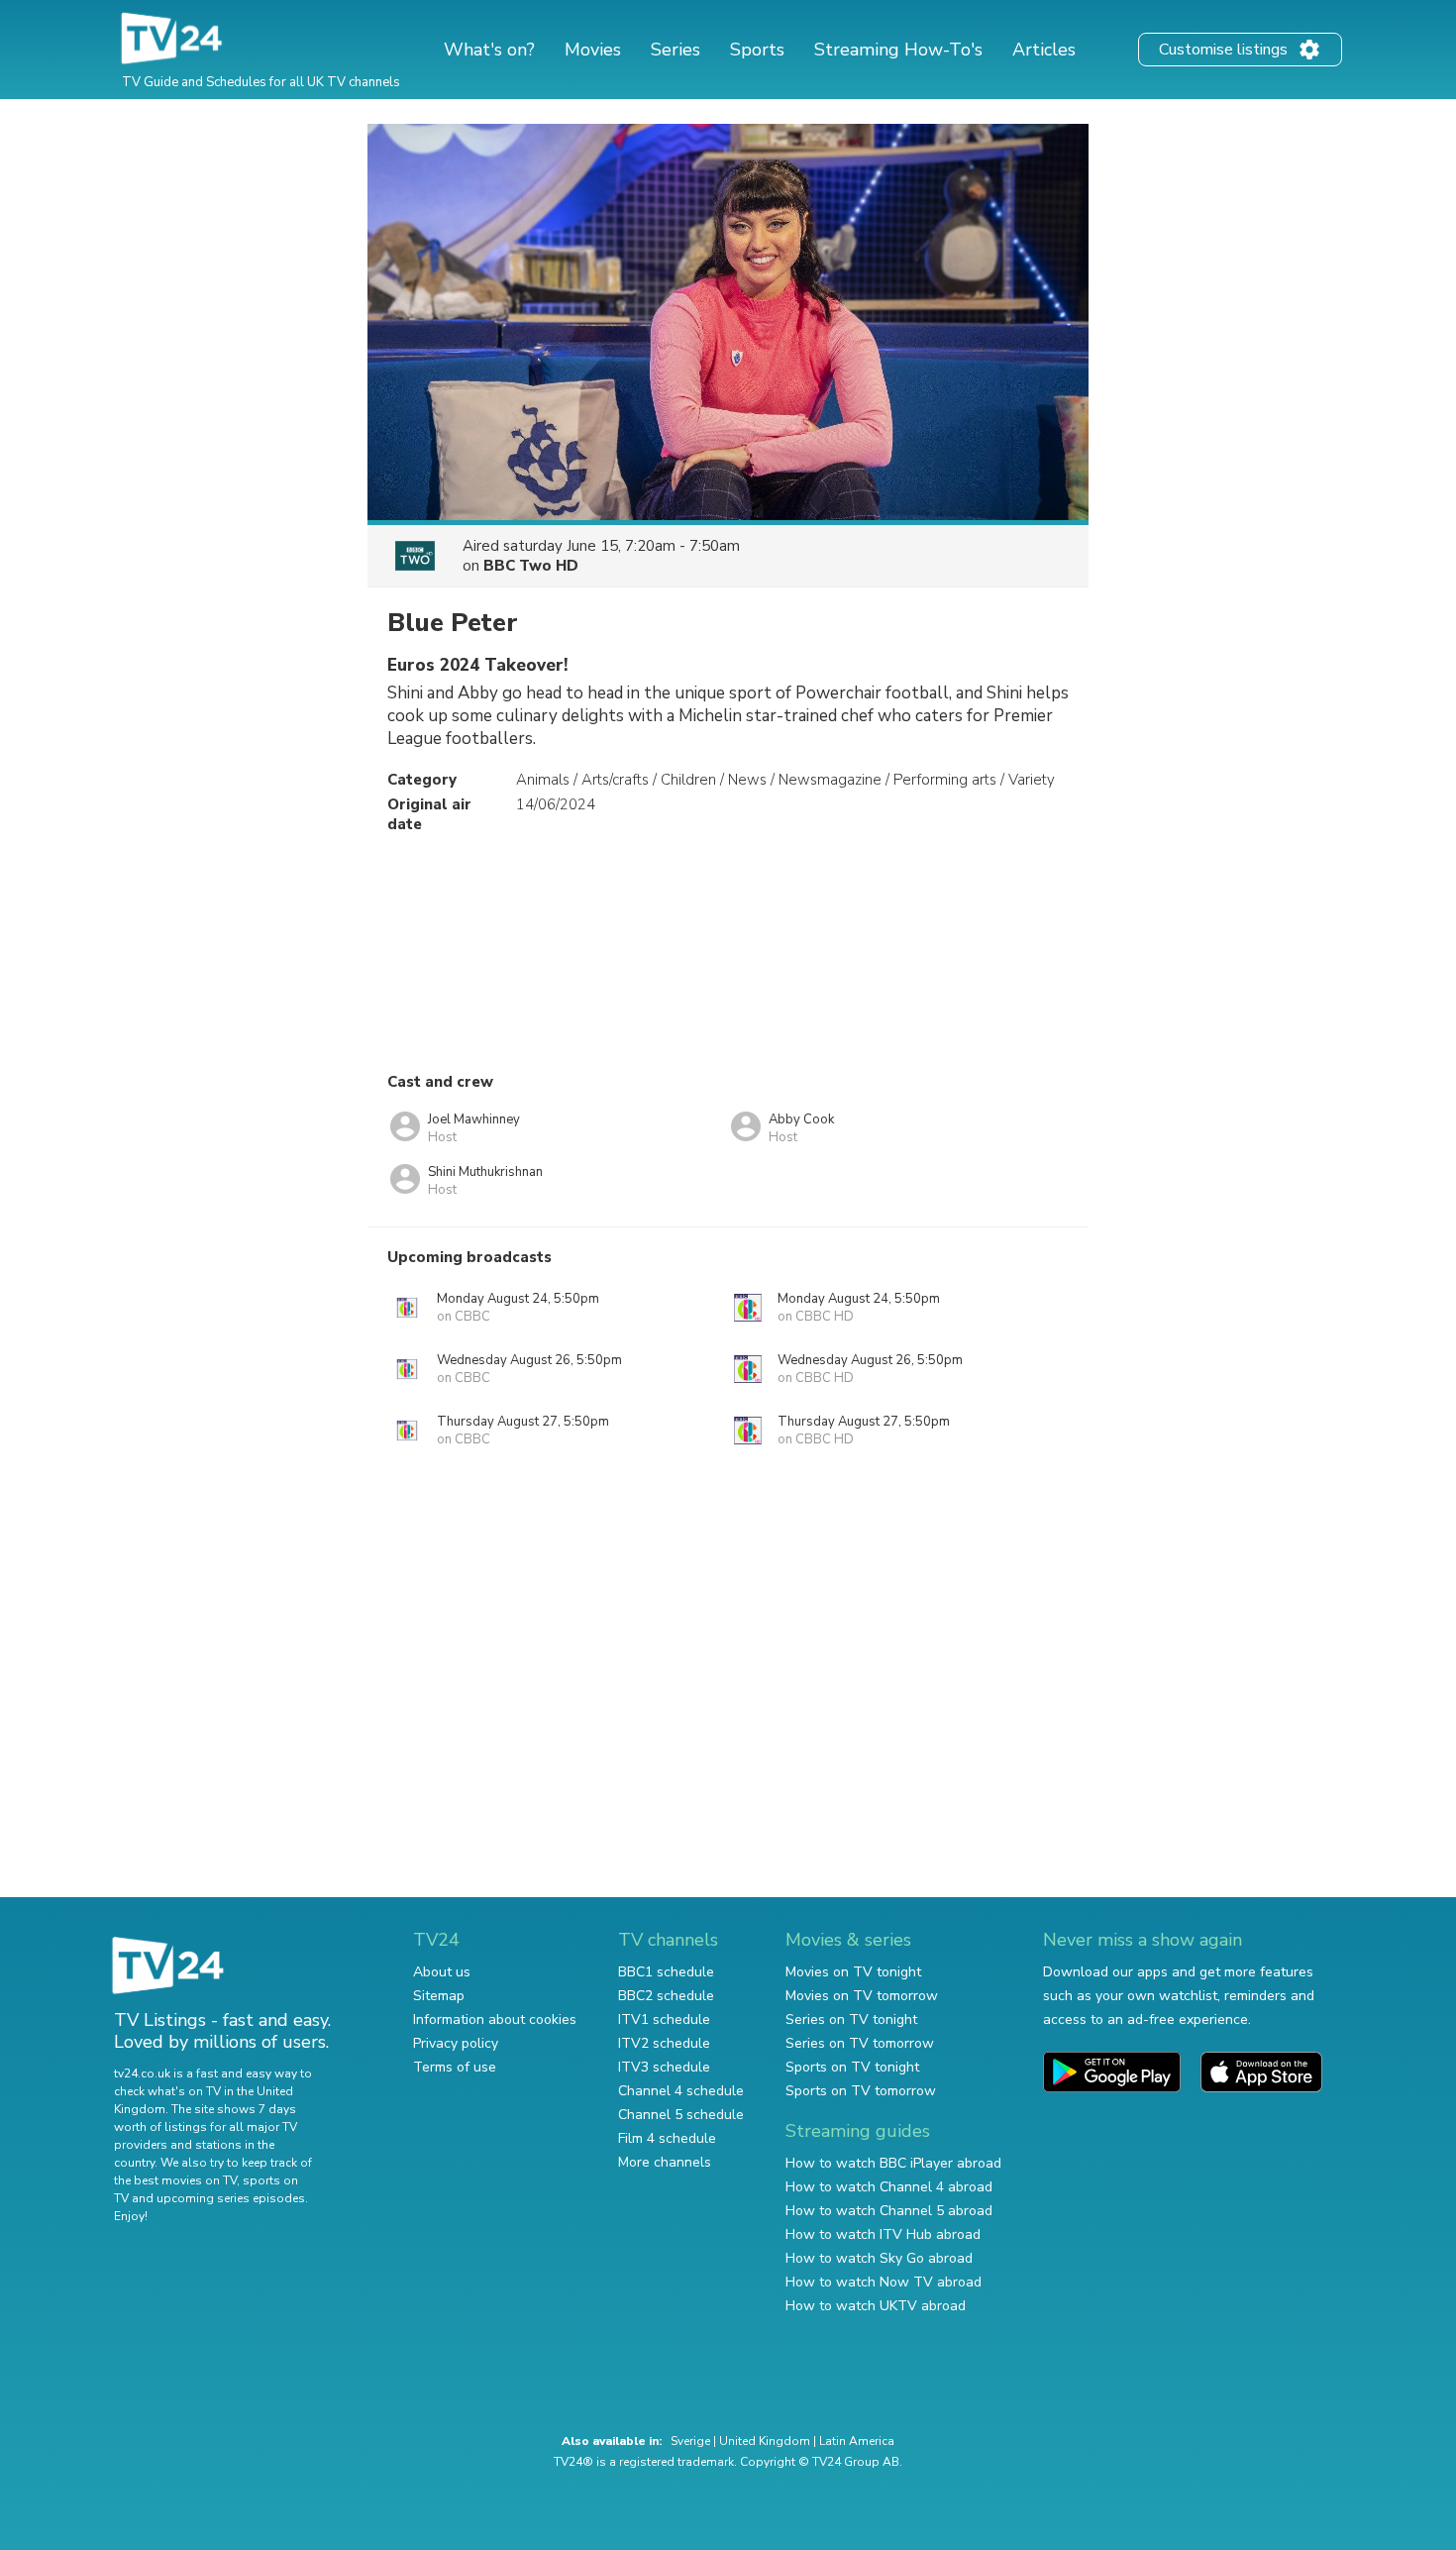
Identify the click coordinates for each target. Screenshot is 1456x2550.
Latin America (857, 2441)
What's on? (489, 50)
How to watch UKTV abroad (876, 2306)
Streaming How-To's (898, 50)
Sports (757, 50)
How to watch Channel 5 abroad (889, 2211)
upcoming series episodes (231, 2198)
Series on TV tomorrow (860, 2043)
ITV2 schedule (664, 2043)
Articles (1044, 50)
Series (676, 50)
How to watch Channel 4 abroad (889, 2187)
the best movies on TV (175, 2180)
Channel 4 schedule (681, 2091)
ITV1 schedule (664, 2019)
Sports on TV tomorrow (861, 2091)
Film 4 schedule (667, 2138)
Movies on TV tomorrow (862, 1996)
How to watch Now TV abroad (884, 2282)
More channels (665, 2162)
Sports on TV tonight (852, 2067)
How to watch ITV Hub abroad (883, 2234)
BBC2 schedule (666, 1996)
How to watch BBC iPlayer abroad (893, 2163)
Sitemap (439, 1996)
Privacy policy (456, 2043)
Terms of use (455, 2067)
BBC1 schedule (666, 1972)
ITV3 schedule (664, 2067)
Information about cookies (495, 2019)
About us (442, 1972)
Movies (593, 50)
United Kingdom (765, 2441)
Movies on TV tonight (853, 1972)
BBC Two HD (531, 566)
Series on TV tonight (851, 2019)
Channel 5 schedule (681, 2115)
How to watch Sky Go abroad (879, 2258)
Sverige (690, 2441)
